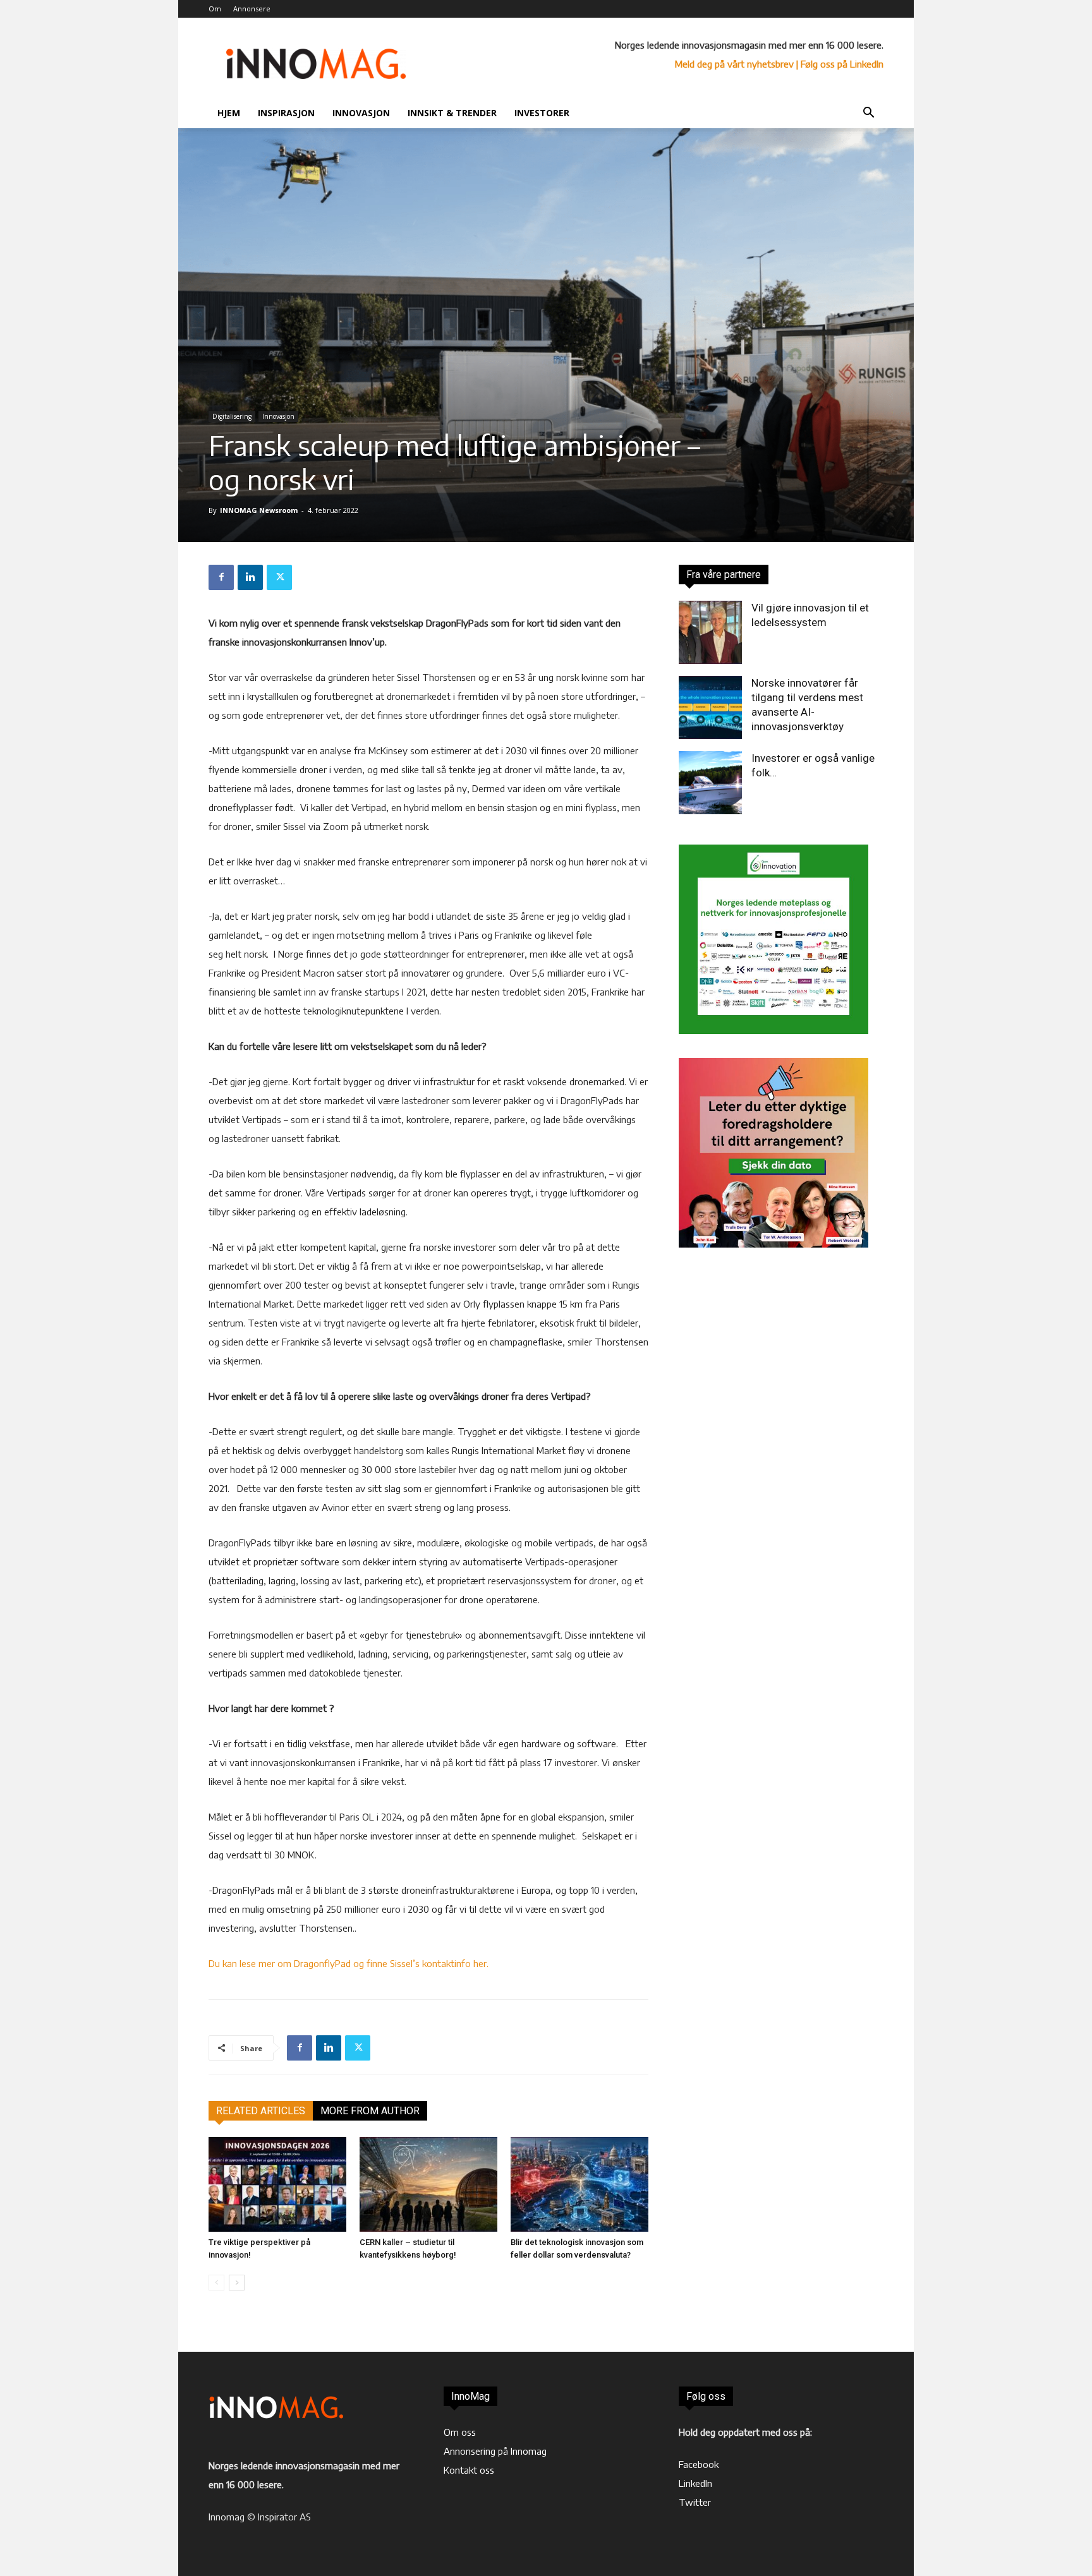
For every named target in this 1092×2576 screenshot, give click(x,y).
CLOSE (857, 79)
